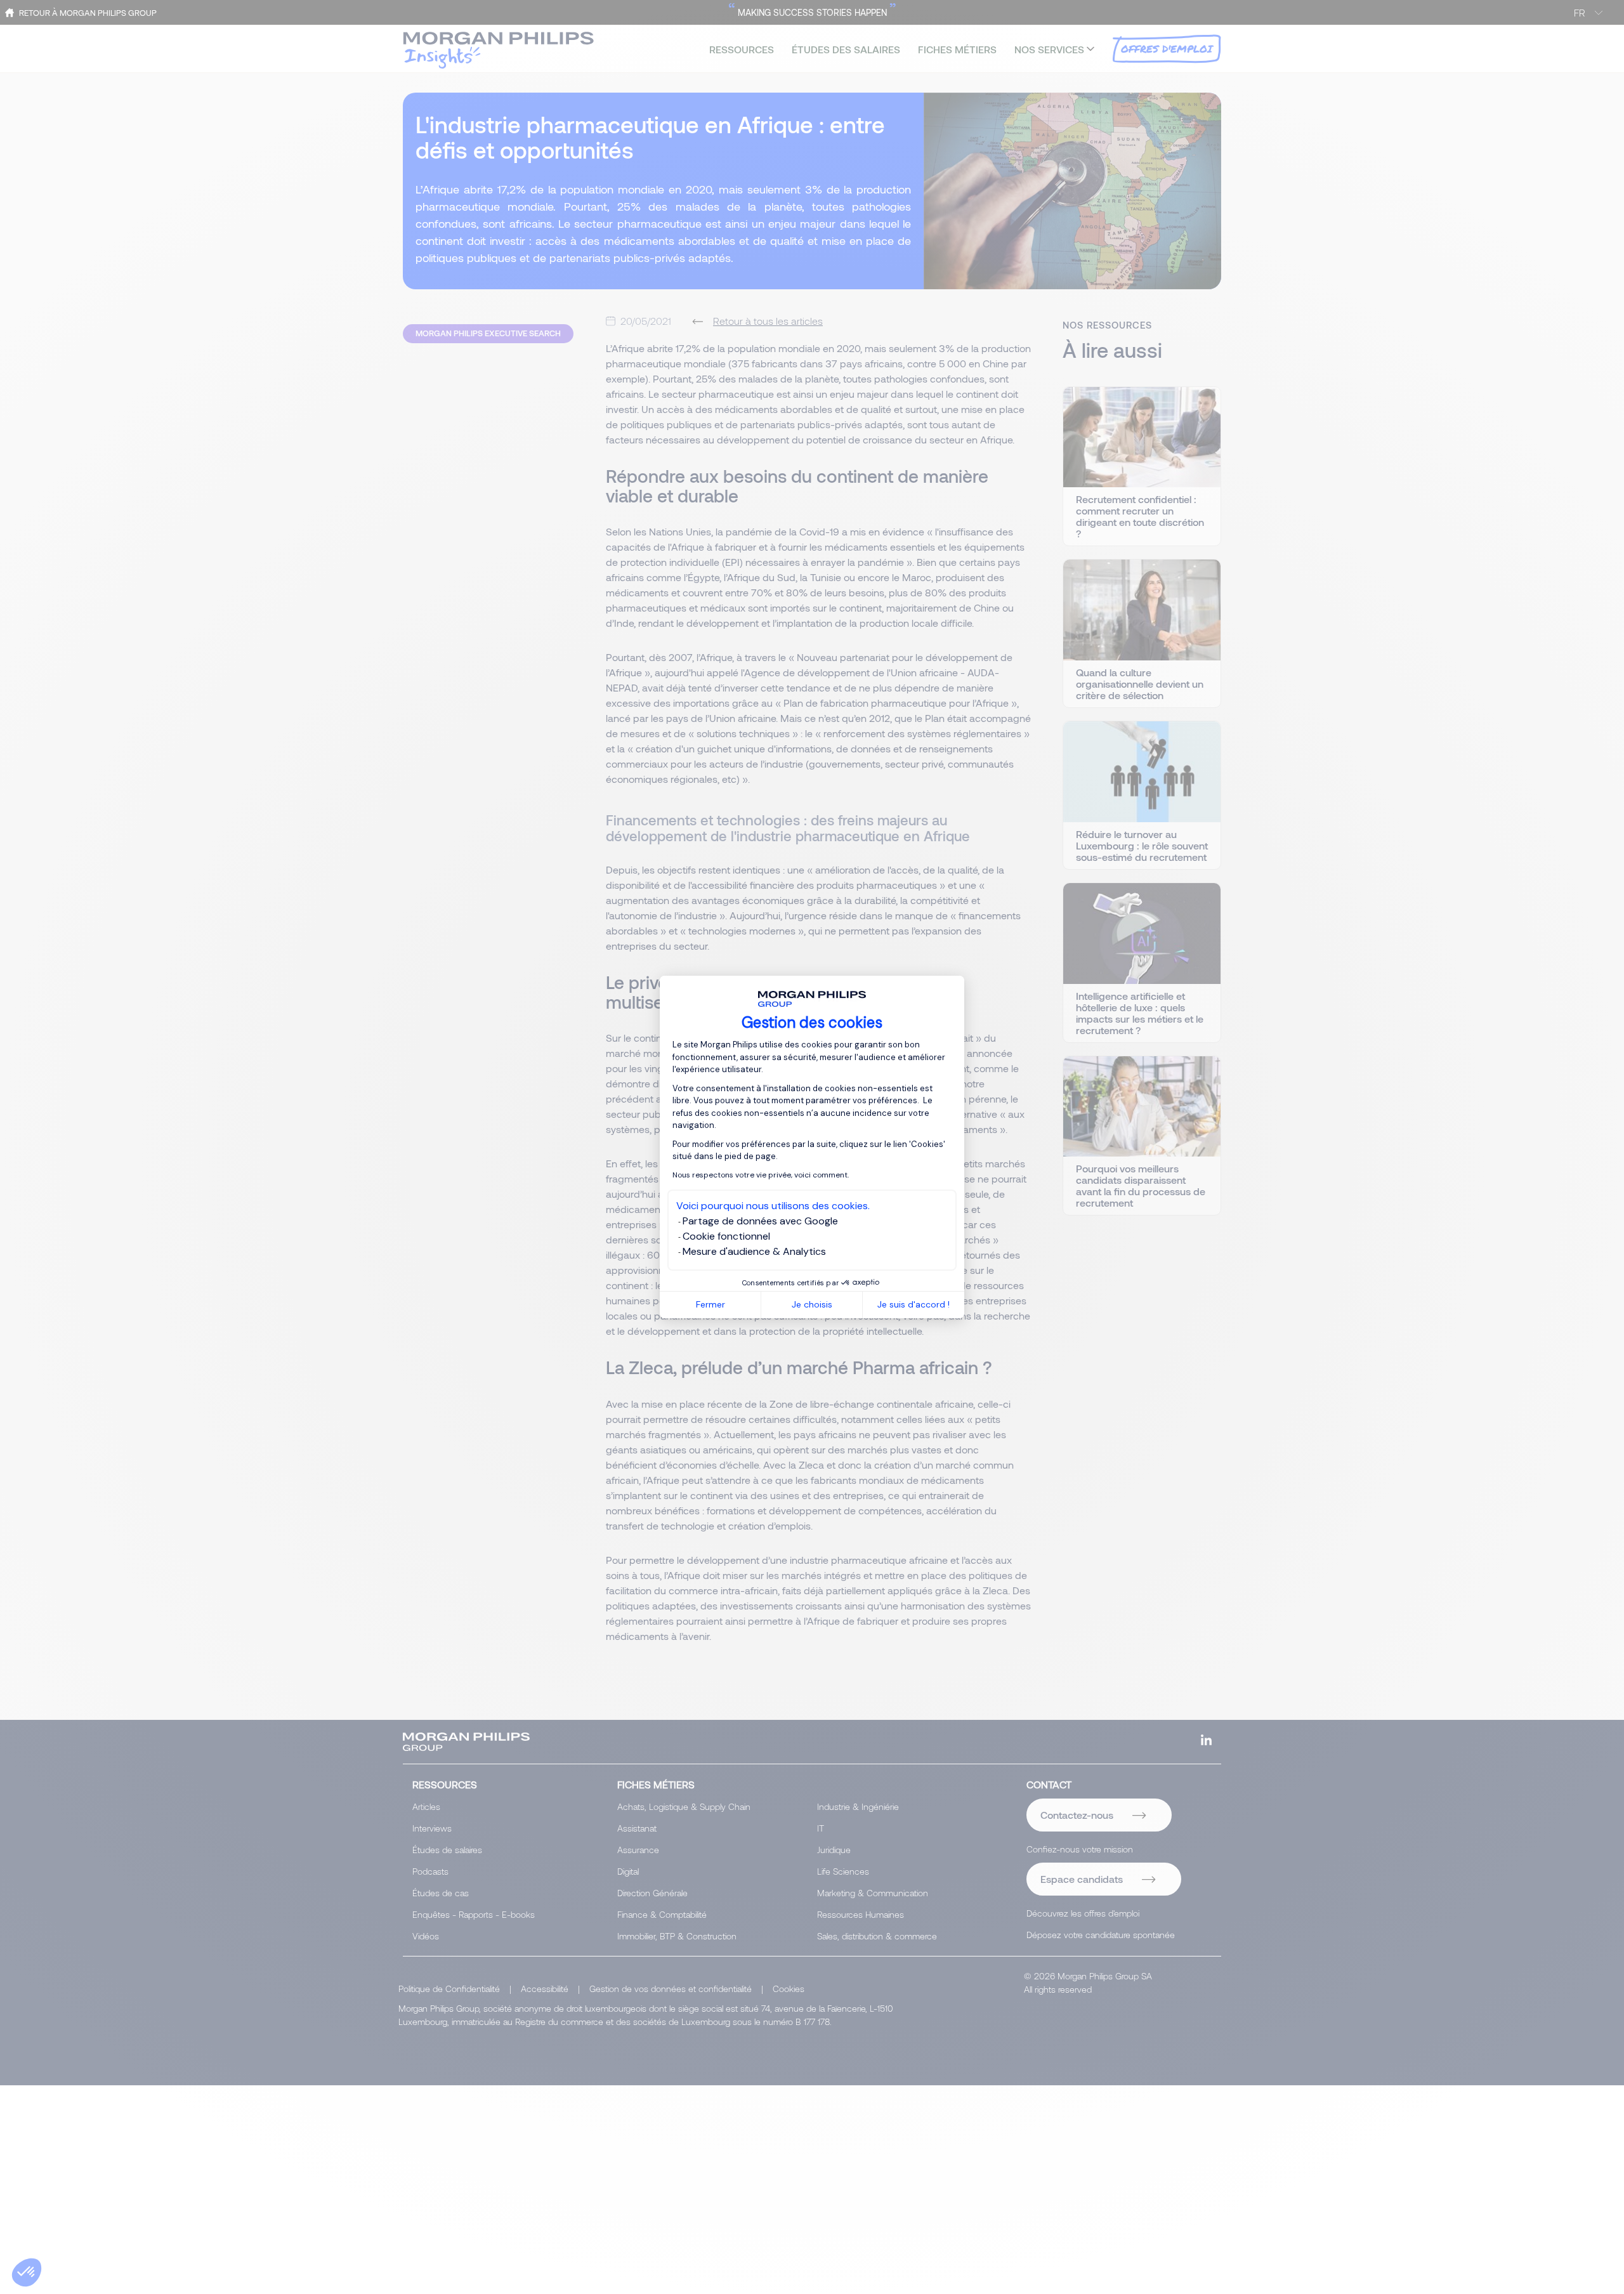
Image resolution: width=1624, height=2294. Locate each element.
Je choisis (812, 1304)
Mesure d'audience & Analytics (754, 1251)
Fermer (710, 1304)
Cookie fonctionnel (726, 1236)
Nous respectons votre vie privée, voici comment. (761, 1175)
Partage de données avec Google (760, 1221)
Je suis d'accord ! (913, 1304)
